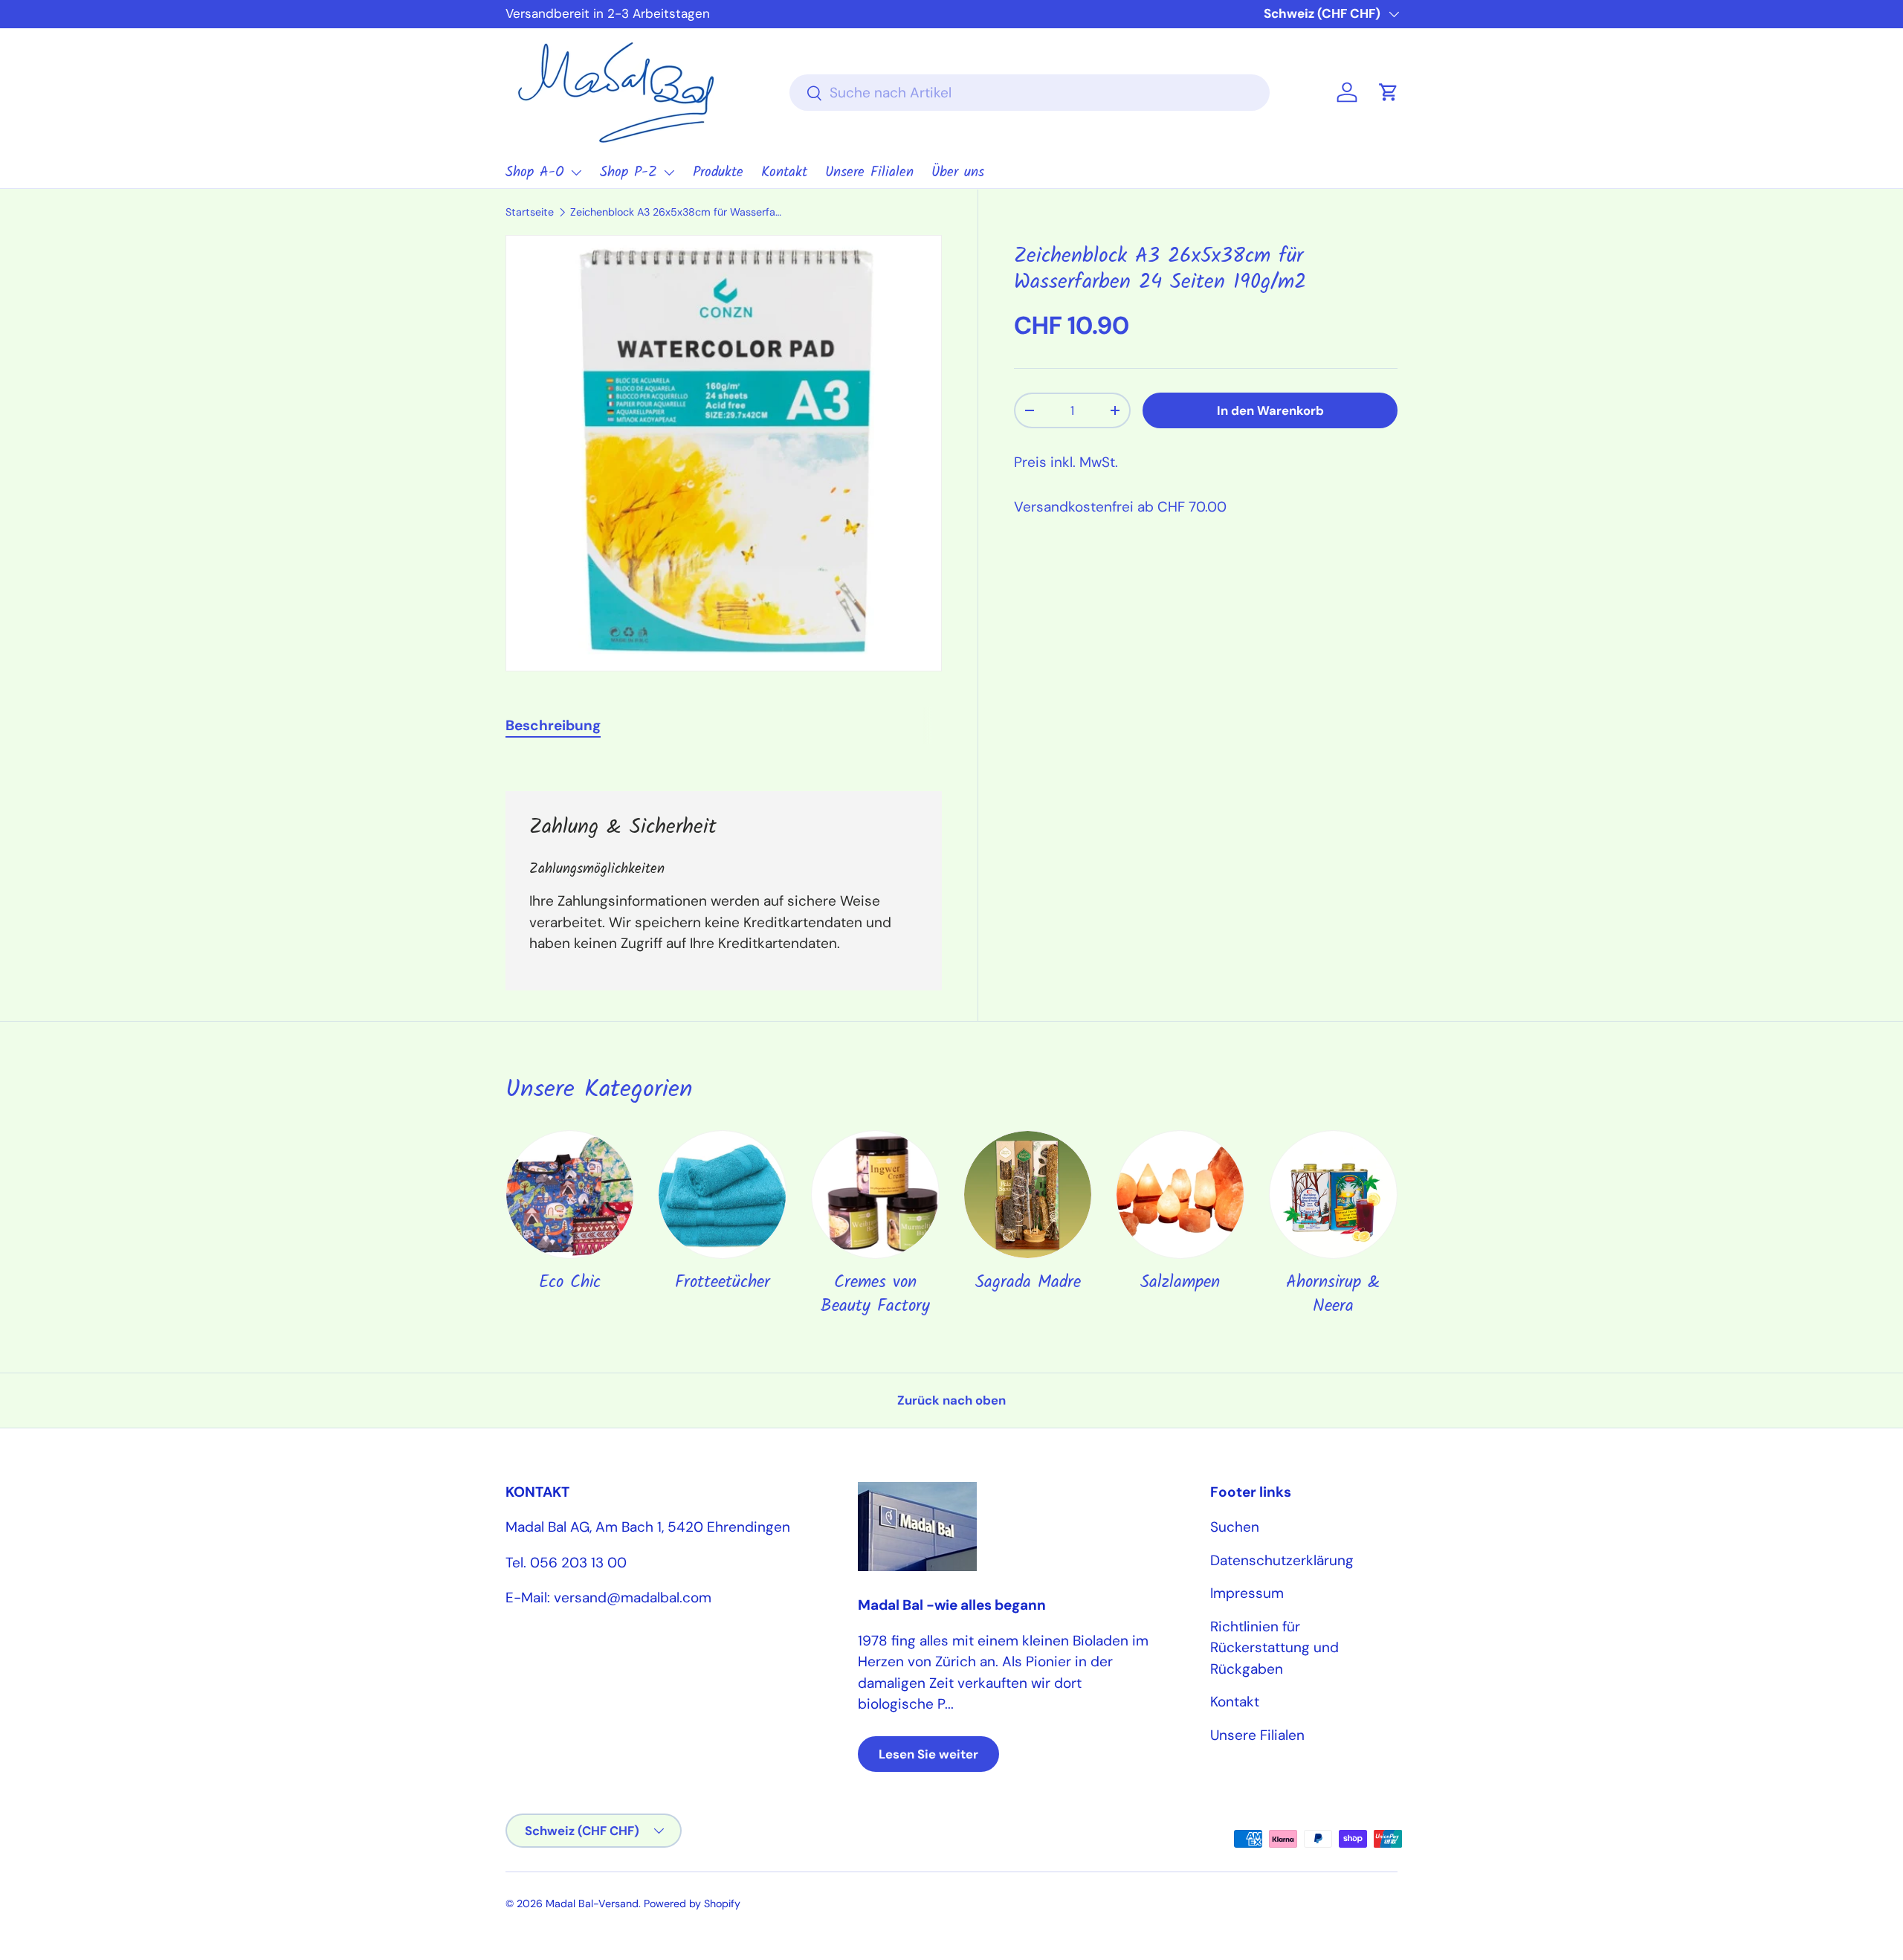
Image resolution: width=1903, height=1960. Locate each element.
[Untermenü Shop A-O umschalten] (576, 173)
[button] (1389, 92)
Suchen (1235, 1527)
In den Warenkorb (1270, 410)
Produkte (718, 173)
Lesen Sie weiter (928, 1754)
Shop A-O (535, 173)
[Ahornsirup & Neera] (1333, 1195)
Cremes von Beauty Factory (875, 1295)
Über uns (958, 173)
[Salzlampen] (1180, 1195)
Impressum (1247, 1593)
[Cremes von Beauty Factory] (875, 1195)
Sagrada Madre (1028, 1283)
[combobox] (1030, 93)
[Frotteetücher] (722, 1195)
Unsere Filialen (869, 173)
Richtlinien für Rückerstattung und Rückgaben (1274, 1648)
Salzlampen (1180, 1283)
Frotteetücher (723, 1283)
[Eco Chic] (570, 1195)
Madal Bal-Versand (592, 1903)
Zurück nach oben (951, 1400)
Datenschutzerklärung (1282, 1560)
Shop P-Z (629, 173)
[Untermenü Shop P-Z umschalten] (669, 173)
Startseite (530, 212)
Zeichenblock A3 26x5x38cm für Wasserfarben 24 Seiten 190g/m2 (676, 212)
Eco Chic (570, 1283)
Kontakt (784, 173)
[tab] (553, 725)
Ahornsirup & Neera (1333, 1295)
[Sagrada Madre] (1028, 1195)
